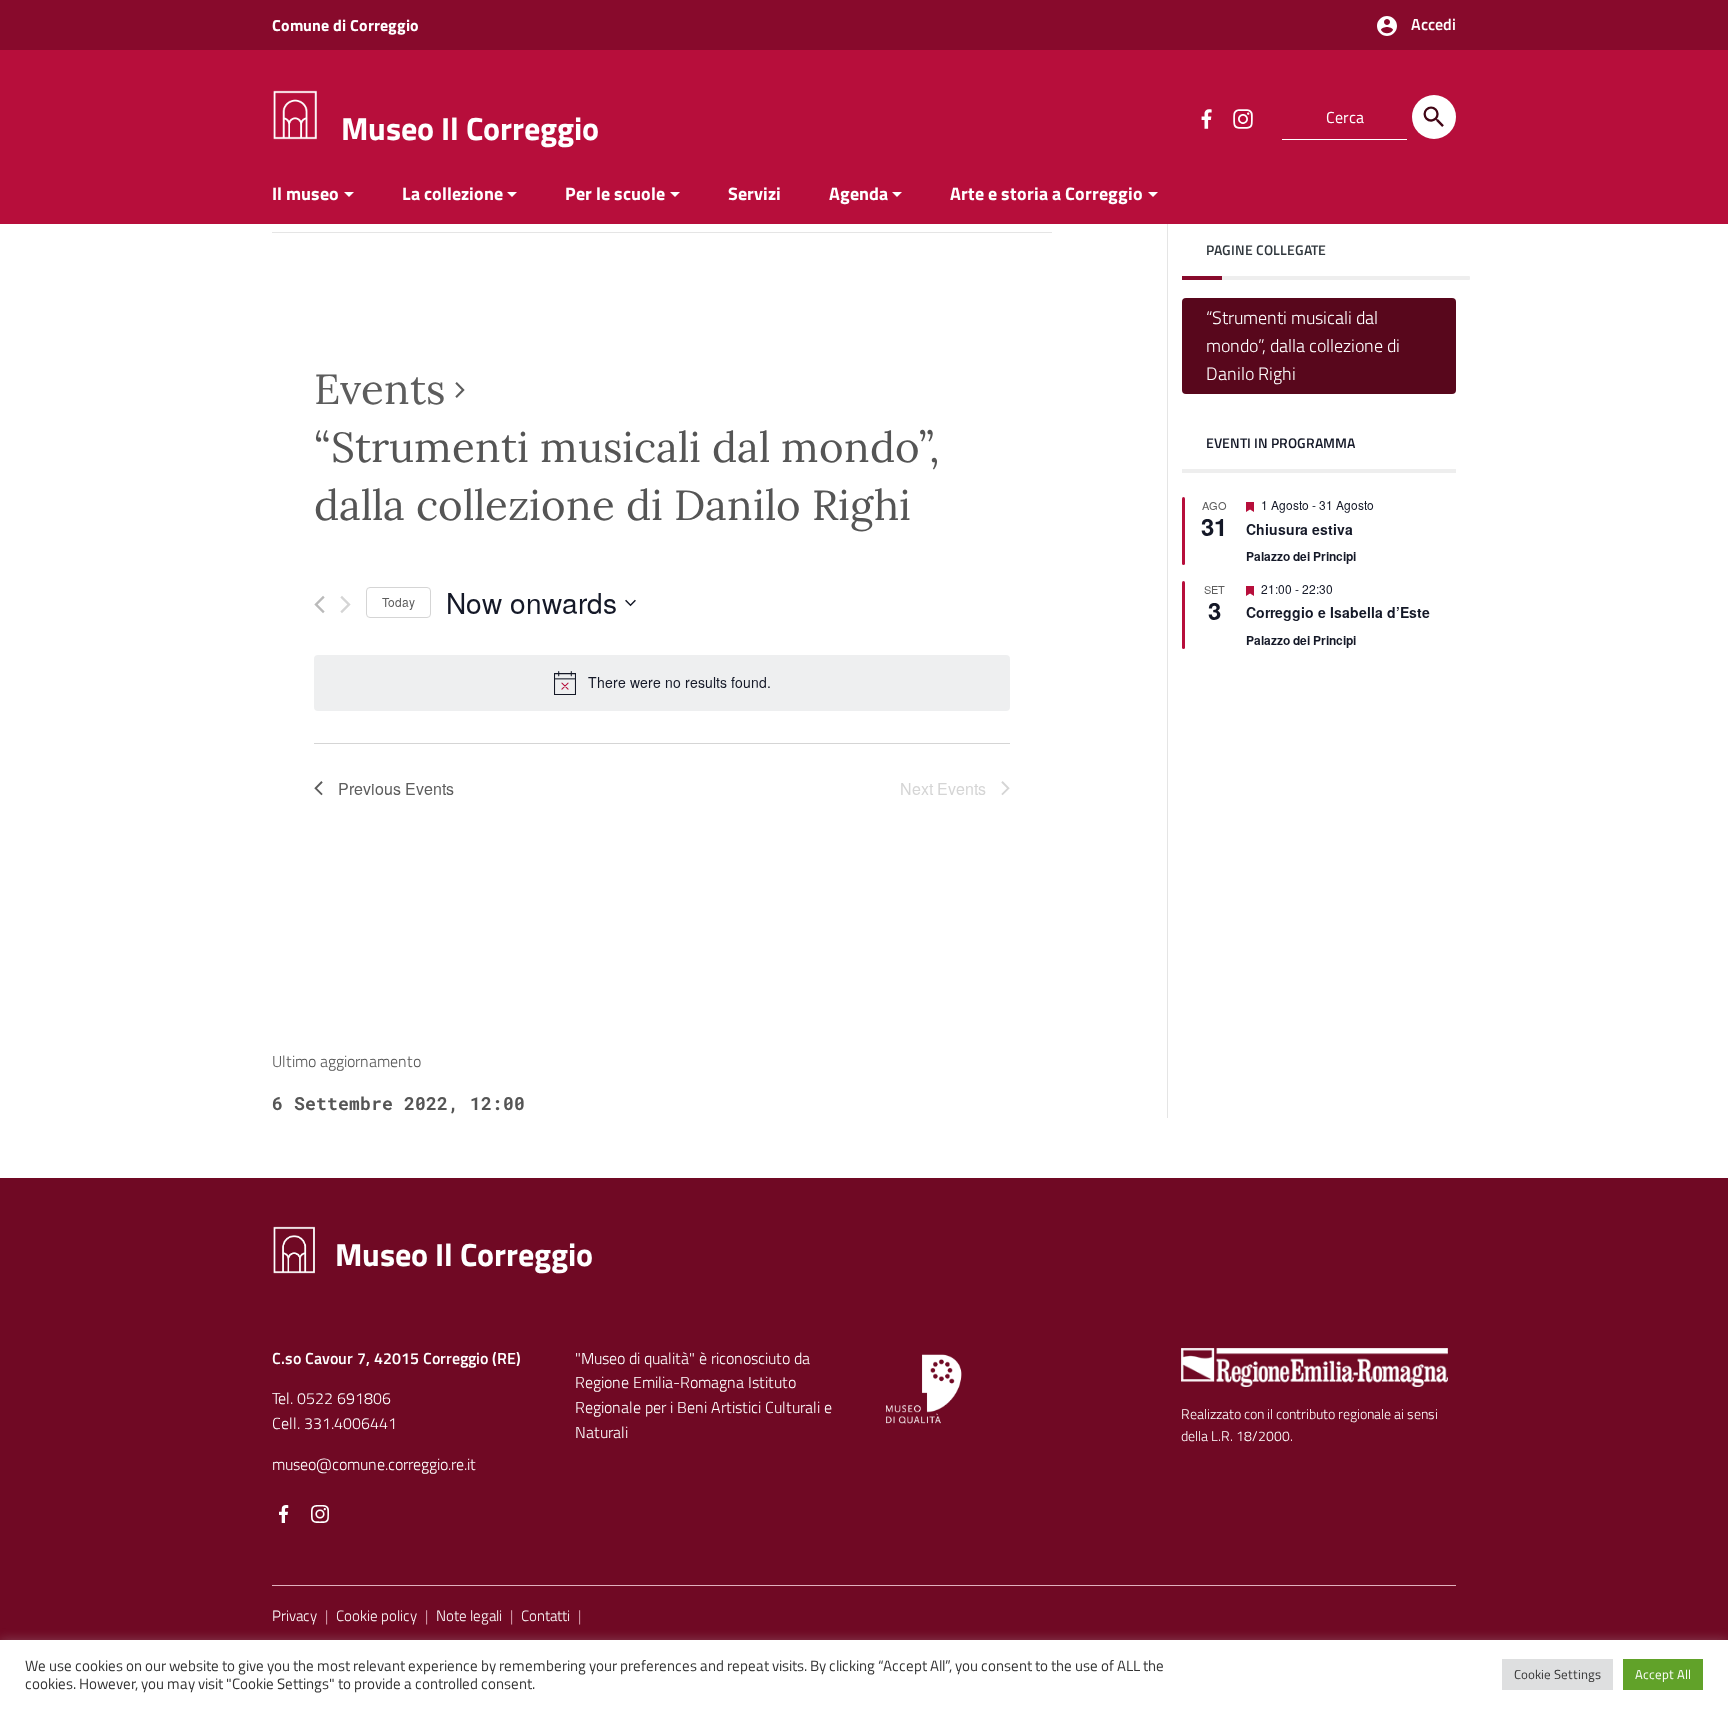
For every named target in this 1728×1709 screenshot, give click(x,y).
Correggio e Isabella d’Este (1338, 612)
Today (398, 601)
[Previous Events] (319, 604)
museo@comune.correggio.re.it (374, 1464)
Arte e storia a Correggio (1046, 193)
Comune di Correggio (345, 25)
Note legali (469, 1615)
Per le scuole (615, 193)
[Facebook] (284, 1515)
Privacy (294, 1615)
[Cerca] (1434, 117)
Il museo (305, 193)
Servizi (754, 193)
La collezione (452, 193)
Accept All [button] (1663, 1674)
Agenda (858, 193)
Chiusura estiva (1299, 528)
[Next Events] (345, 604)
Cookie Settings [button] (1557, 1674)
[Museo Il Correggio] (295, 113)
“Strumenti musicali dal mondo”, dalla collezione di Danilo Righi (1303, 345)
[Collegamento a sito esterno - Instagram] (1242, 117)
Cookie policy (376, 1615)
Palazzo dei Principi (1301, 556)
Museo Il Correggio (470, 128)
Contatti (545, 1615)
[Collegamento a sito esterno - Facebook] (1206, 117)
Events (379, 389)
